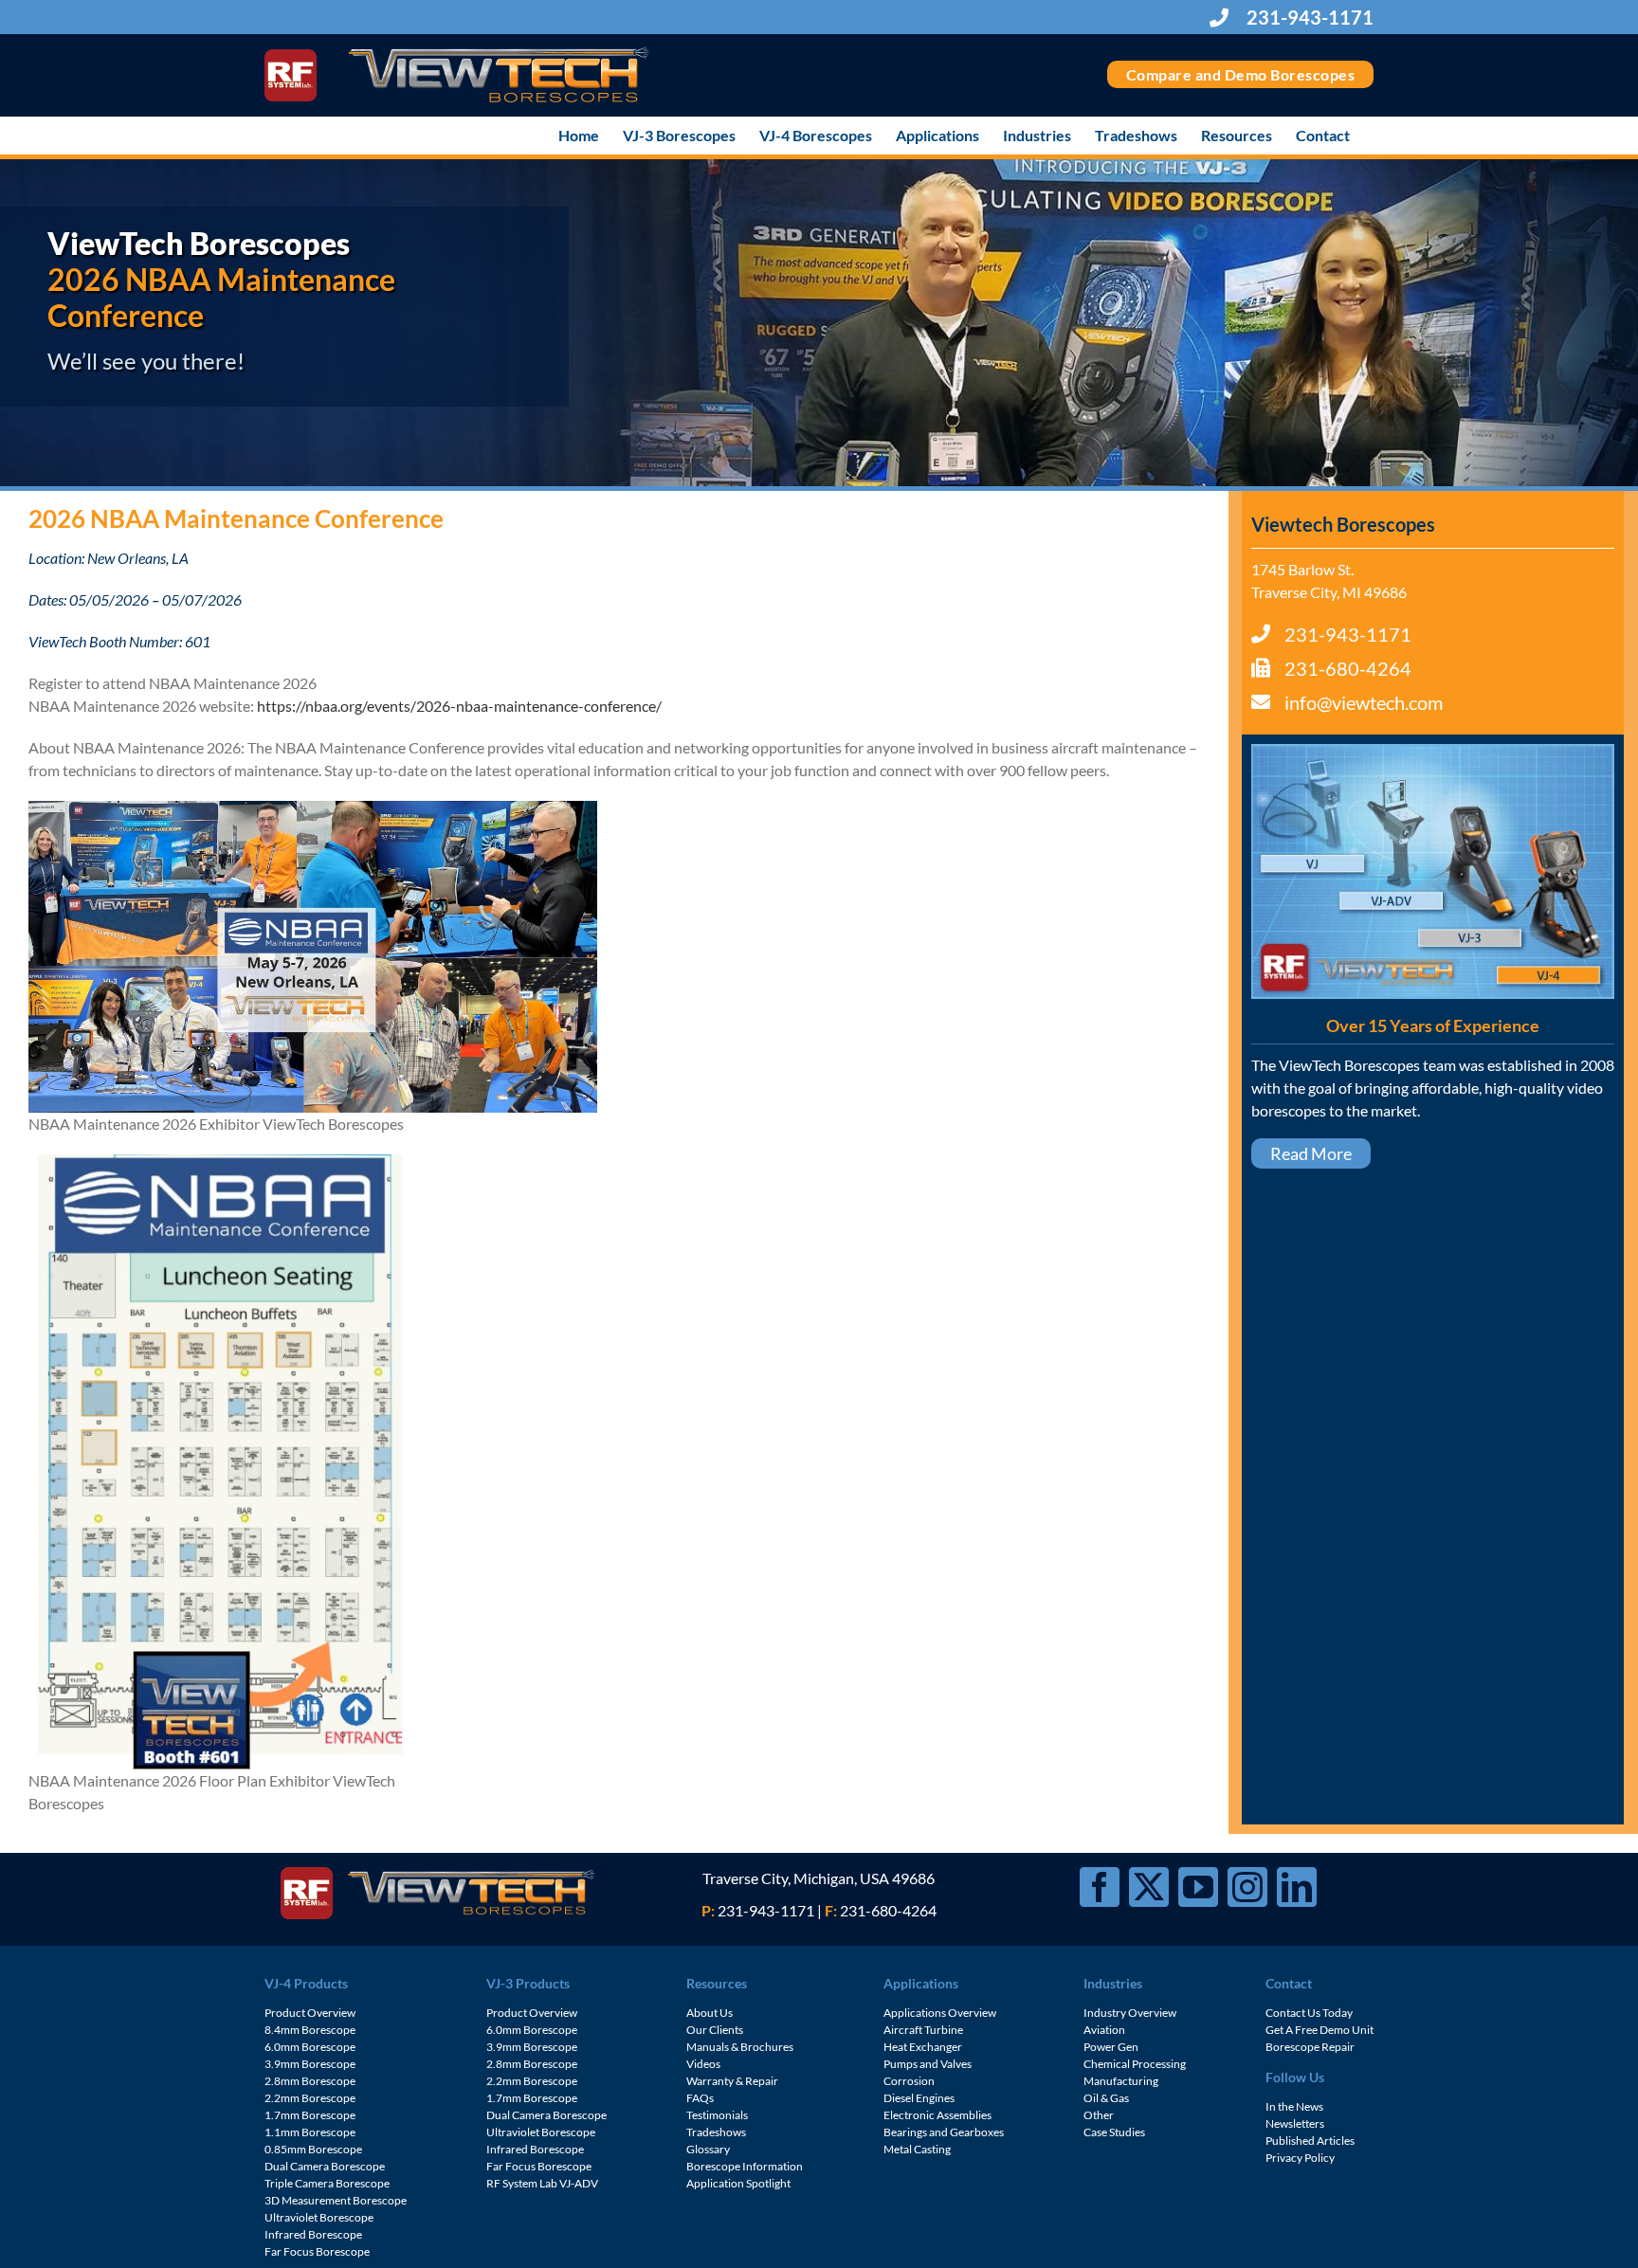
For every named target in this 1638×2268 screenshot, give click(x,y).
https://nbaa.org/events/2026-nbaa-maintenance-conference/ (459, 706)
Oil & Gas (1106, 2098)
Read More (1311, 1153)
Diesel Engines (919, 2098)
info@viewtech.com (1364, 702)
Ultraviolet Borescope (319, 2217)
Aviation (1104, 2030)
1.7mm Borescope (310, 2115)
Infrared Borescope (313, 2234)
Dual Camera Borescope (325, 2166)
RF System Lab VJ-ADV (542, 2183)
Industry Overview (1130, 2013)
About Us (710, 2013)
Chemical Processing (1135, 2064)
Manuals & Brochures (740, 2047)
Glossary (708, 2149)
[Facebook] (1100, 1887)
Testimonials (717, 2115)
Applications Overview (940, 2013)
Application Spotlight (738, 2183)
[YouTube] (1198, 1887)
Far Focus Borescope (317, 2251)
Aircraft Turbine (923, 2030)
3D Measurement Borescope (336, 2200)
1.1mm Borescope (310, 2132)
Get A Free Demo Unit (1319, 2030)
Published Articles (1310, 2141)
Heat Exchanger (923, 2047)
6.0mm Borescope (310, 2047)
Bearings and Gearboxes (944, 2132)
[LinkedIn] (1297, 1887)
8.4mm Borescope (310, 2030)
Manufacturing (1121, 2081)
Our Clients (715, 2030)
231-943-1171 (1308, 17)
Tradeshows (716, 2132)
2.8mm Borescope (310, 2081)
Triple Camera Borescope (327, 2183)
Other (1099, 2115)
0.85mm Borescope (313, 2149)
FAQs (700, 2098)
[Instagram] (1247, 1887)
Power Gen (1111, 2047)
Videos (703, 2064)
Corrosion (909, 2081)
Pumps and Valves (928, 2064)
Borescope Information (745, 2166)
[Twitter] (1149, 1887)
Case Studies (1114, 2132)
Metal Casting (917, 2149)
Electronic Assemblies (937, 2115)
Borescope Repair (1310, 2047)
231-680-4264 (1348, 668)
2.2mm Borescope (310, 2098)
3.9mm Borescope (310, 2064)
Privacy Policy (1300, 2158)
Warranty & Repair (732, 2081)
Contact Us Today (1309, 2013)
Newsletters (1295, 2123)
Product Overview (310, 2013)
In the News (1294, 2106)
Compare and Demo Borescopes (1241, 74)
